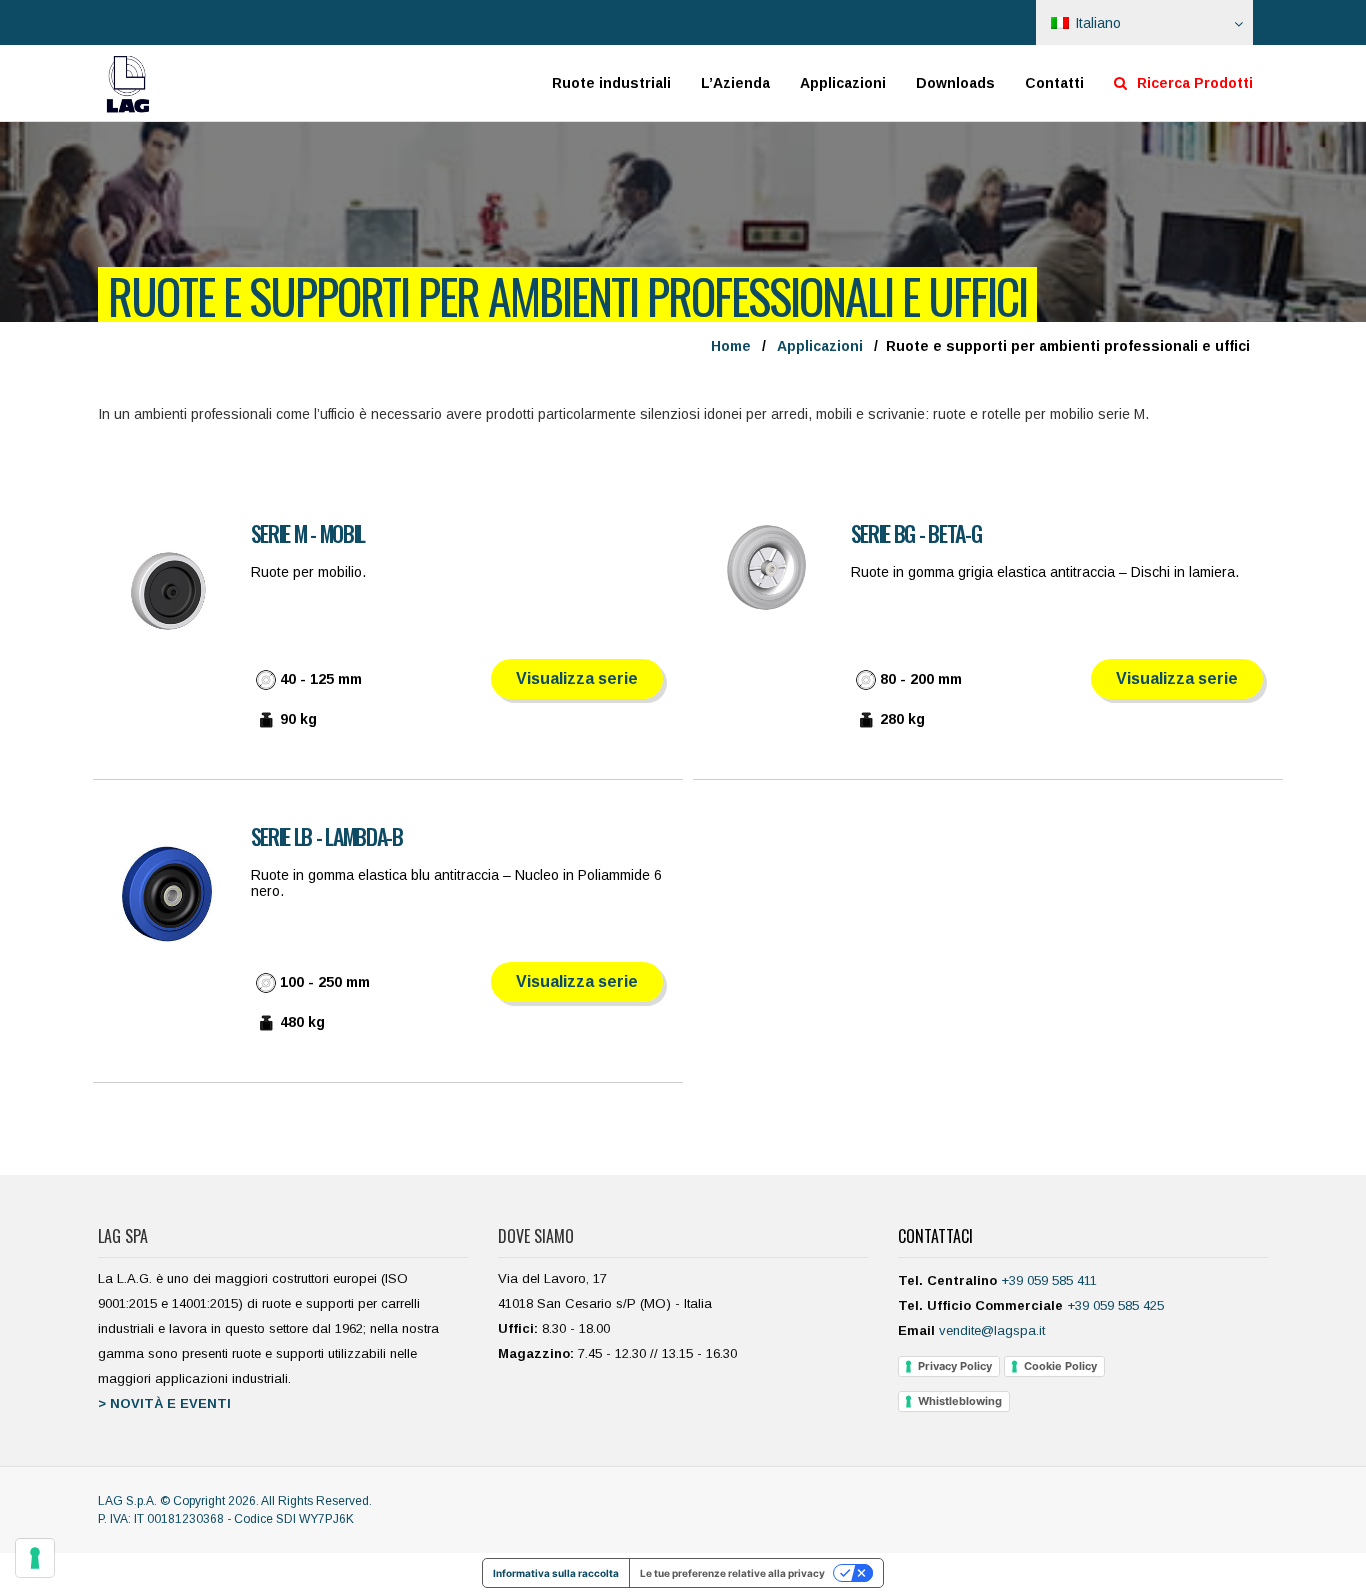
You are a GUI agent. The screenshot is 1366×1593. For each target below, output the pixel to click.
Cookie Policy (1060, 1366)
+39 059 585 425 (1115, 1305)
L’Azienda (735, 83)
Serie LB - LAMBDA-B (327, 836)
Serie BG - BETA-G (916, 533)
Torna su (1292, 1549)
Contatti (1054, 83)
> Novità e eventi (164, 1403)
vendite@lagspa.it (992, 1330)
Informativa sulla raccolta (556, 1573)
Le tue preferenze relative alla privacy (732, 1573)
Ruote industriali (611, 83)
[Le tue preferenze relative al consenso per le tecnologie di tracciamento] (35, 1558)
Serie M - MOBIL (308, 533)
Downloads (955, 83)
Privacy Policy (955, 1366)
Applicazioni (843, 83)
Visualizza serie (577, 678)
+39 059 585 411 (1049, 1280)
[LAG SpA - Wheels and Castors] (128, 83)
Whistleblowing (960, 1401)
